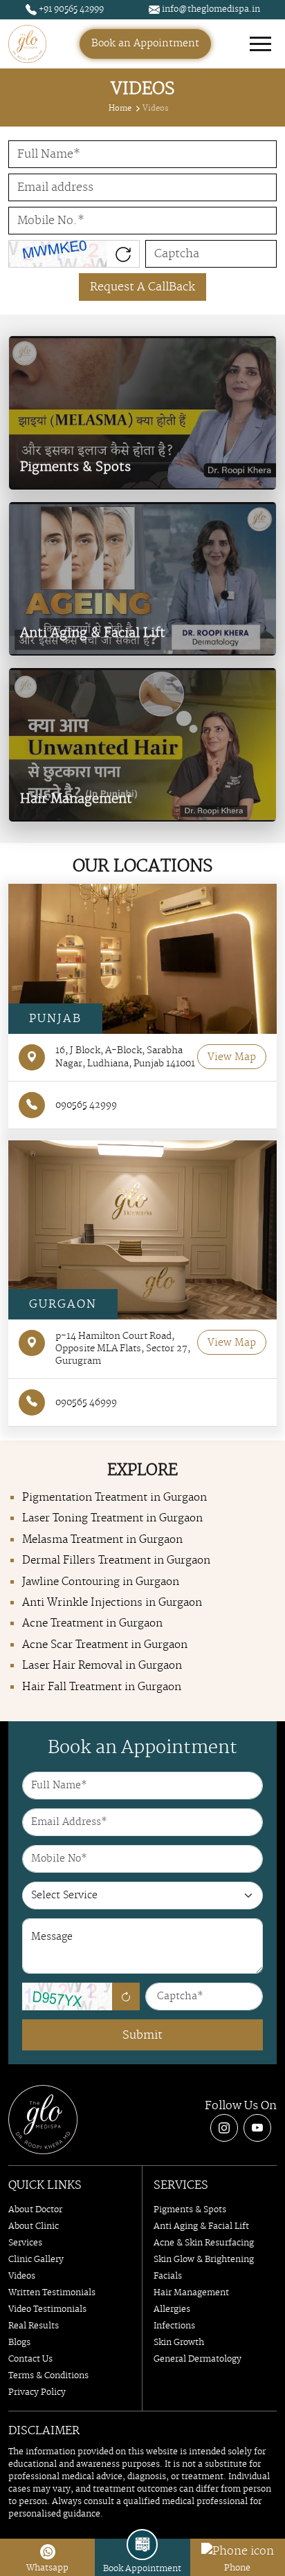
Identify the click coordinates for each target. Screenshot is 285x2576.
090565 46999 (86, 1402)
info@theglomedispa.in (210, 9)
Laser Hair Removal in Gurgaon (102, 1666)
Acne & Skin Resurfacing (204, 2243)
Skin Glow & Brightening (204, 2260)
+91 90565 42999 (70, 9)
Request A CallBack (142, 287)
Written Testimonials (52, 2293)
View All (44, 467)
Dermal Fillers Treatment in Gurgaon (116, 1560)
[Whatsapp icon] (48, 2551)
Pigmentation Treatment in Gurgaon (114, 1498)
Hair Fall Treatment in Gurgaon (102, 1687)
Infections (174, 2326)
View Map (232, 1057)
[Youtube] (257, 2128)
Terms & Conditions (48, 2376)
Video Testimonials (47, 2309)
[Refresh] (126, 1996)
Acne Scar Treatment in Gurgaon (105, 1645)
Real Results (34, 2326)
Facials (168, 2276)
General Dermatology (197, 2359)
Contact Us (30, 2359)
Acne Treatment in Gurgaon (92, 1623)
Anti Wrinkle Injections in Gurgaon (112, 1603)
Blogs (19, 2343)
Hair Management (191, 2293)
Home (120, 109)
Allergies (172, 2309)
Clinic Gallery (36, 2260)
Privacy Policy (37, 2392)
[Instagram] (224, 2128)
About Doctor (35, 2210)
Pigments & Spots (190, 2210)
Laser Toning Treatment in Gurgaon (112, 1518)
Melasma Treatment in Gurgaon (102, 1540)
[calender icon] (142, 2545)
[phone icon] (238, 2551)
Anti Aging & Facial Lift (201, 2226)
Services (25, 2243)
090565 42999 (86, 1105)
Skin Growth (179, 2343)
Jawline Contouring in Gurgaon (101, 1582)
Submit (142, 2035)
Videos (22, 2276)
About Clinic (34, 2226)
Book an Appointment (145, 44)
